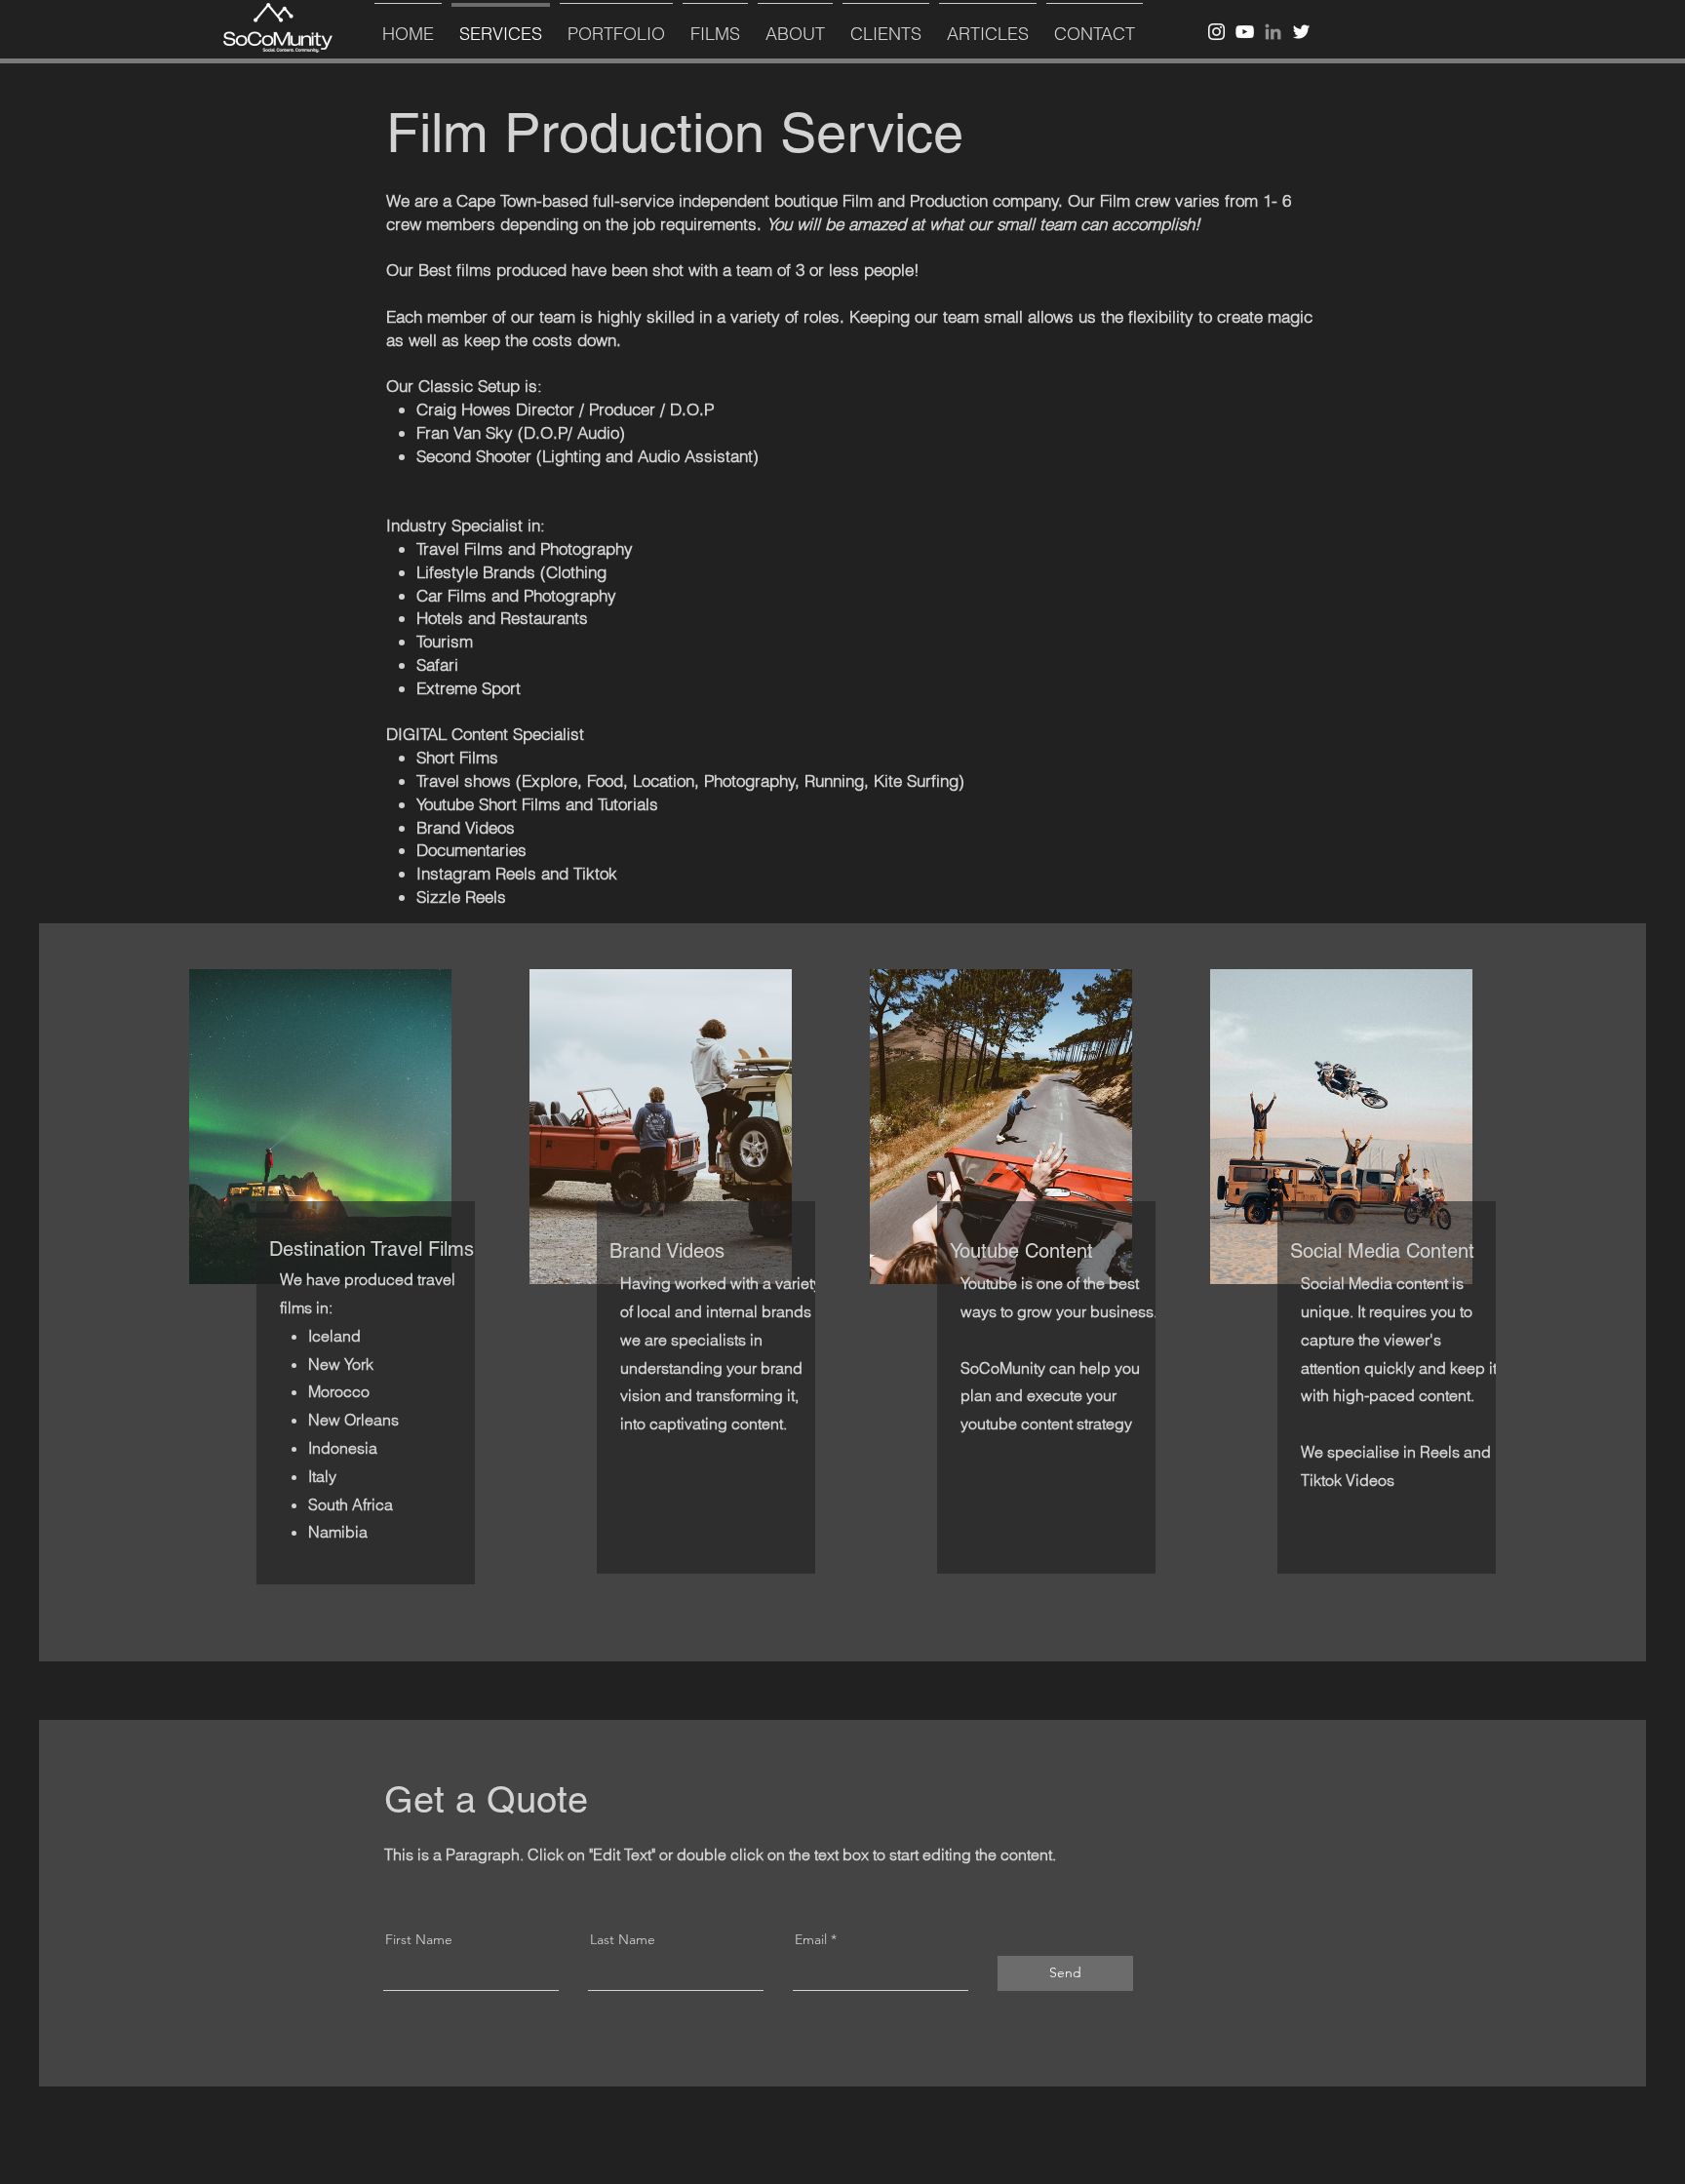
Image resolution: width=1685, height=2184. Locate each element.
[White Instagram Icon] (1216, 32)
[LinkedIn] (1273, 32)
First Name (419, 1939)
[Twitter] (1301, 32)
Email (811, 1939)
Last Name (623, 1939)
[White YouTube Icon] (1245, 32)
